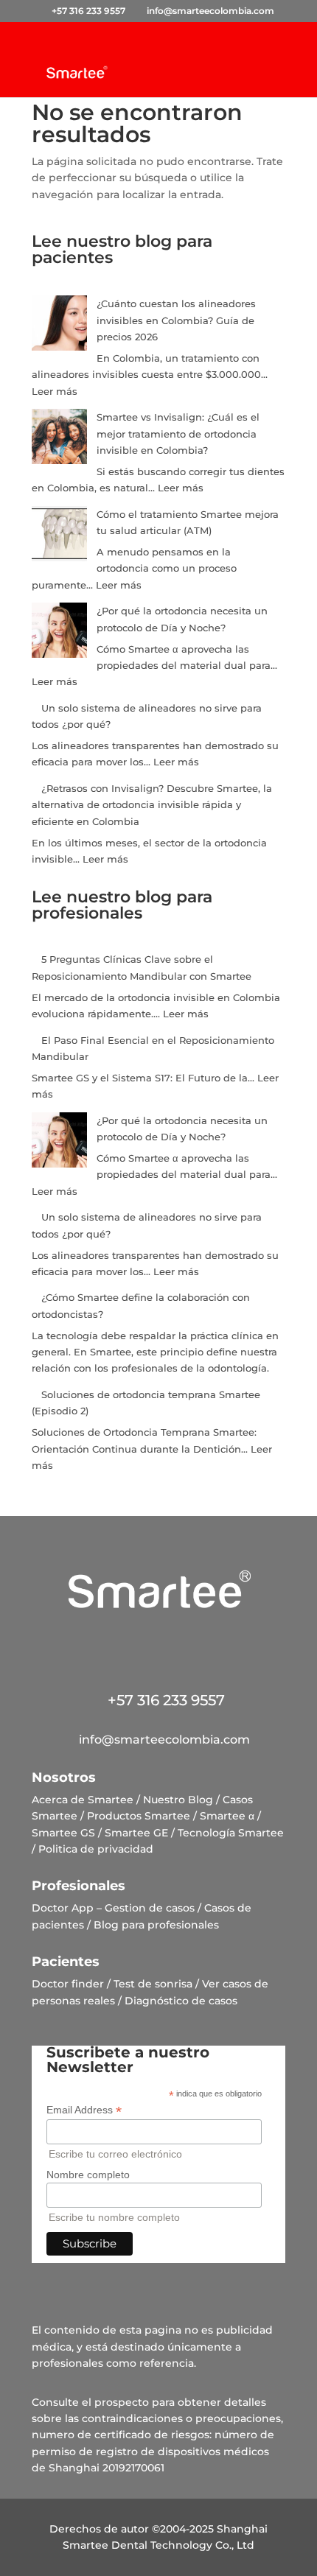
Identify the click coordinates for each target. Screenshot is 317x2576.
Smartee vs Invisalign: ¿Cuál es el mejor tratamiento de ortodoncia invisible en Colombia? (178, 434)
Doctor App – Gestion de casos (113, 1908)
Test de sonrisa (153, 1984)
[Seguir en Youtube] (223, 1646)
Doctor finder (68, 1984)
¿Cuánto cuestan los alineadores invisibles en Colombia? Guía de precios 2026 (176, 320)
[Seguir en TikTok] (180, 1646)
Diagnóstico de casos (181, 2001)
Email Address (84, 2110)
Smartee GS (63, 1833)
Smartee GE (136, 1833)
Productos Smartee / (142, 1816)
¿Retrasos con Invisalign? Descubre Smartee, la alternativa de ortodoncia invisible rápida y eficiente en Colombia (152, 805)
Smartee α (227, 1816)
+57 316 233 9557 (158, 1700)
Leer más (55, 391)
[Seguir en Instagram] (137, 1646)
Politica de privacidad (96, 1849)
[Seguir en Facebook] (94, 1646)
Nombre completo (88, 2175)
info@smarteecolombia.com (158, 1740)
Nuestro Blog (178, 1800)
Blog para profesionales (156, 1925)
